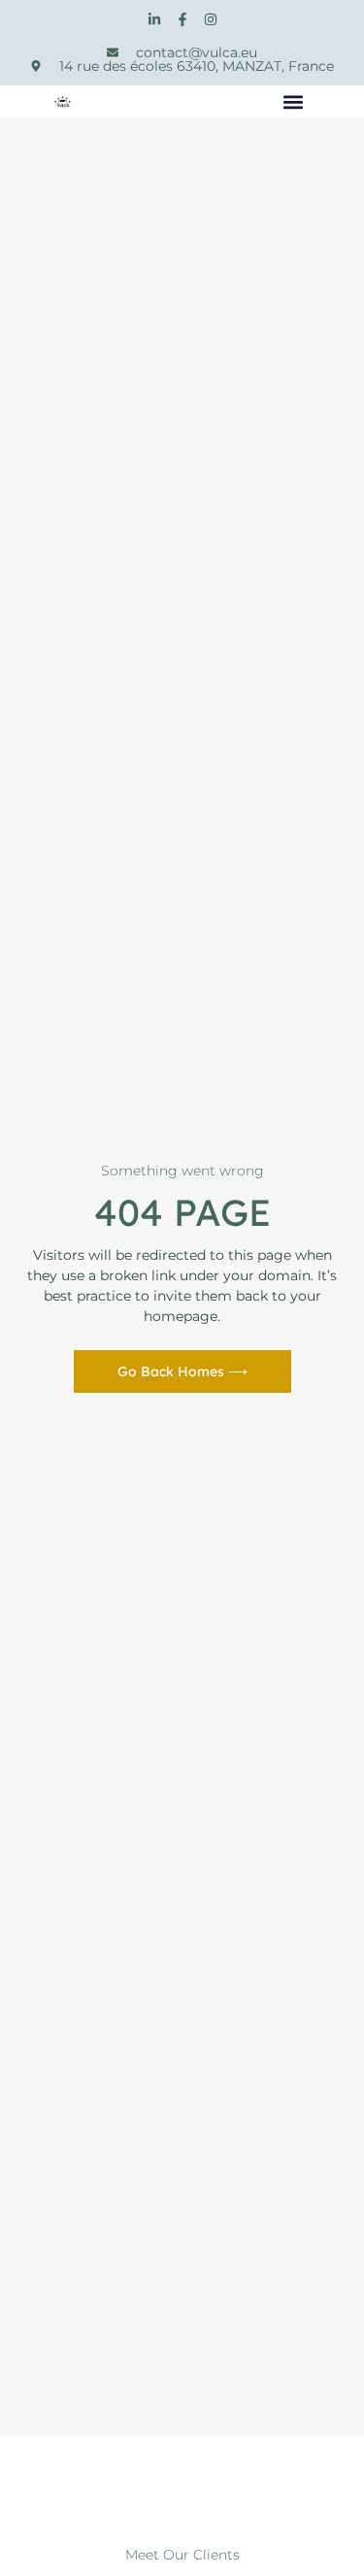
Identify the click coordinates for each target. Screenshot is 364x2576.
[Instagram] (211, 19)
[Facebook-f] (182, 19)
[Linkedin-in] (154, 19)
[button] (294, 101)
